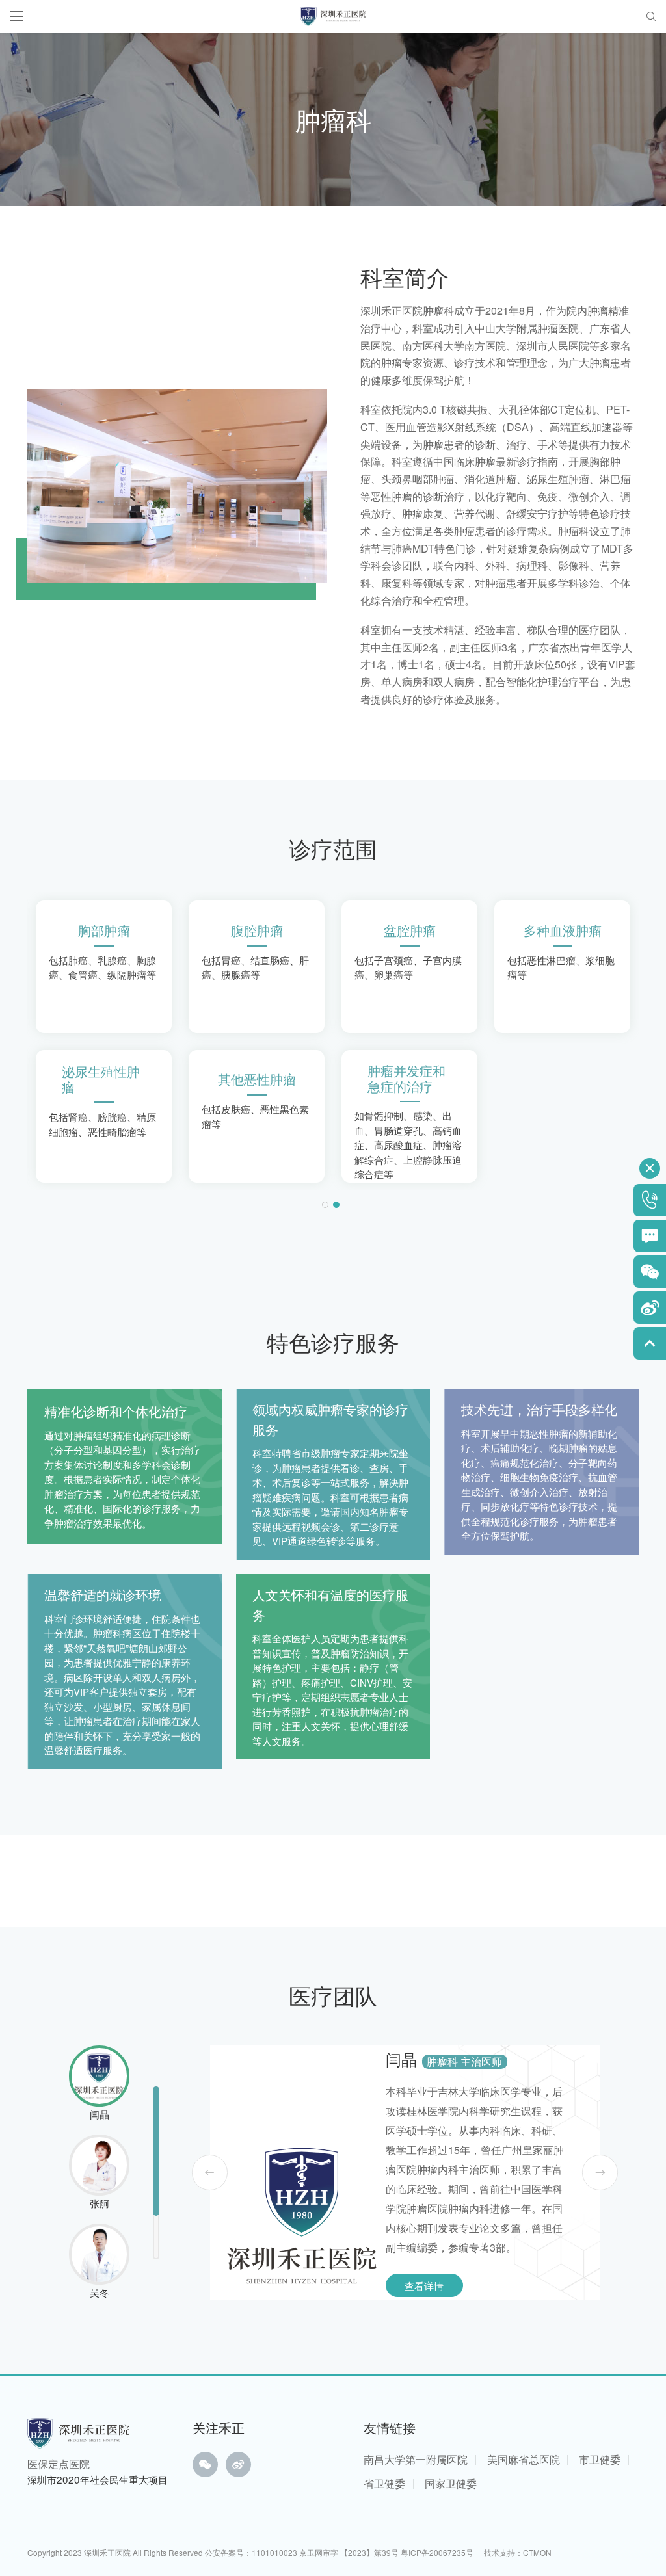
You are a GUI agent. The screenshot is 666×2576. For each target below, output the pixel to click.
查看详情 (424, 2285)
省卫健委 (384, 2483)
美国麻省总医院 (524, 2459)
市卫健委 (600, 2459)
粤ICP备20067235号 (437, 2552)
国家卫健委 (451, 2483)
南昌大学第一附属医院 (416, 2459)
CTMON (537, 2552)
